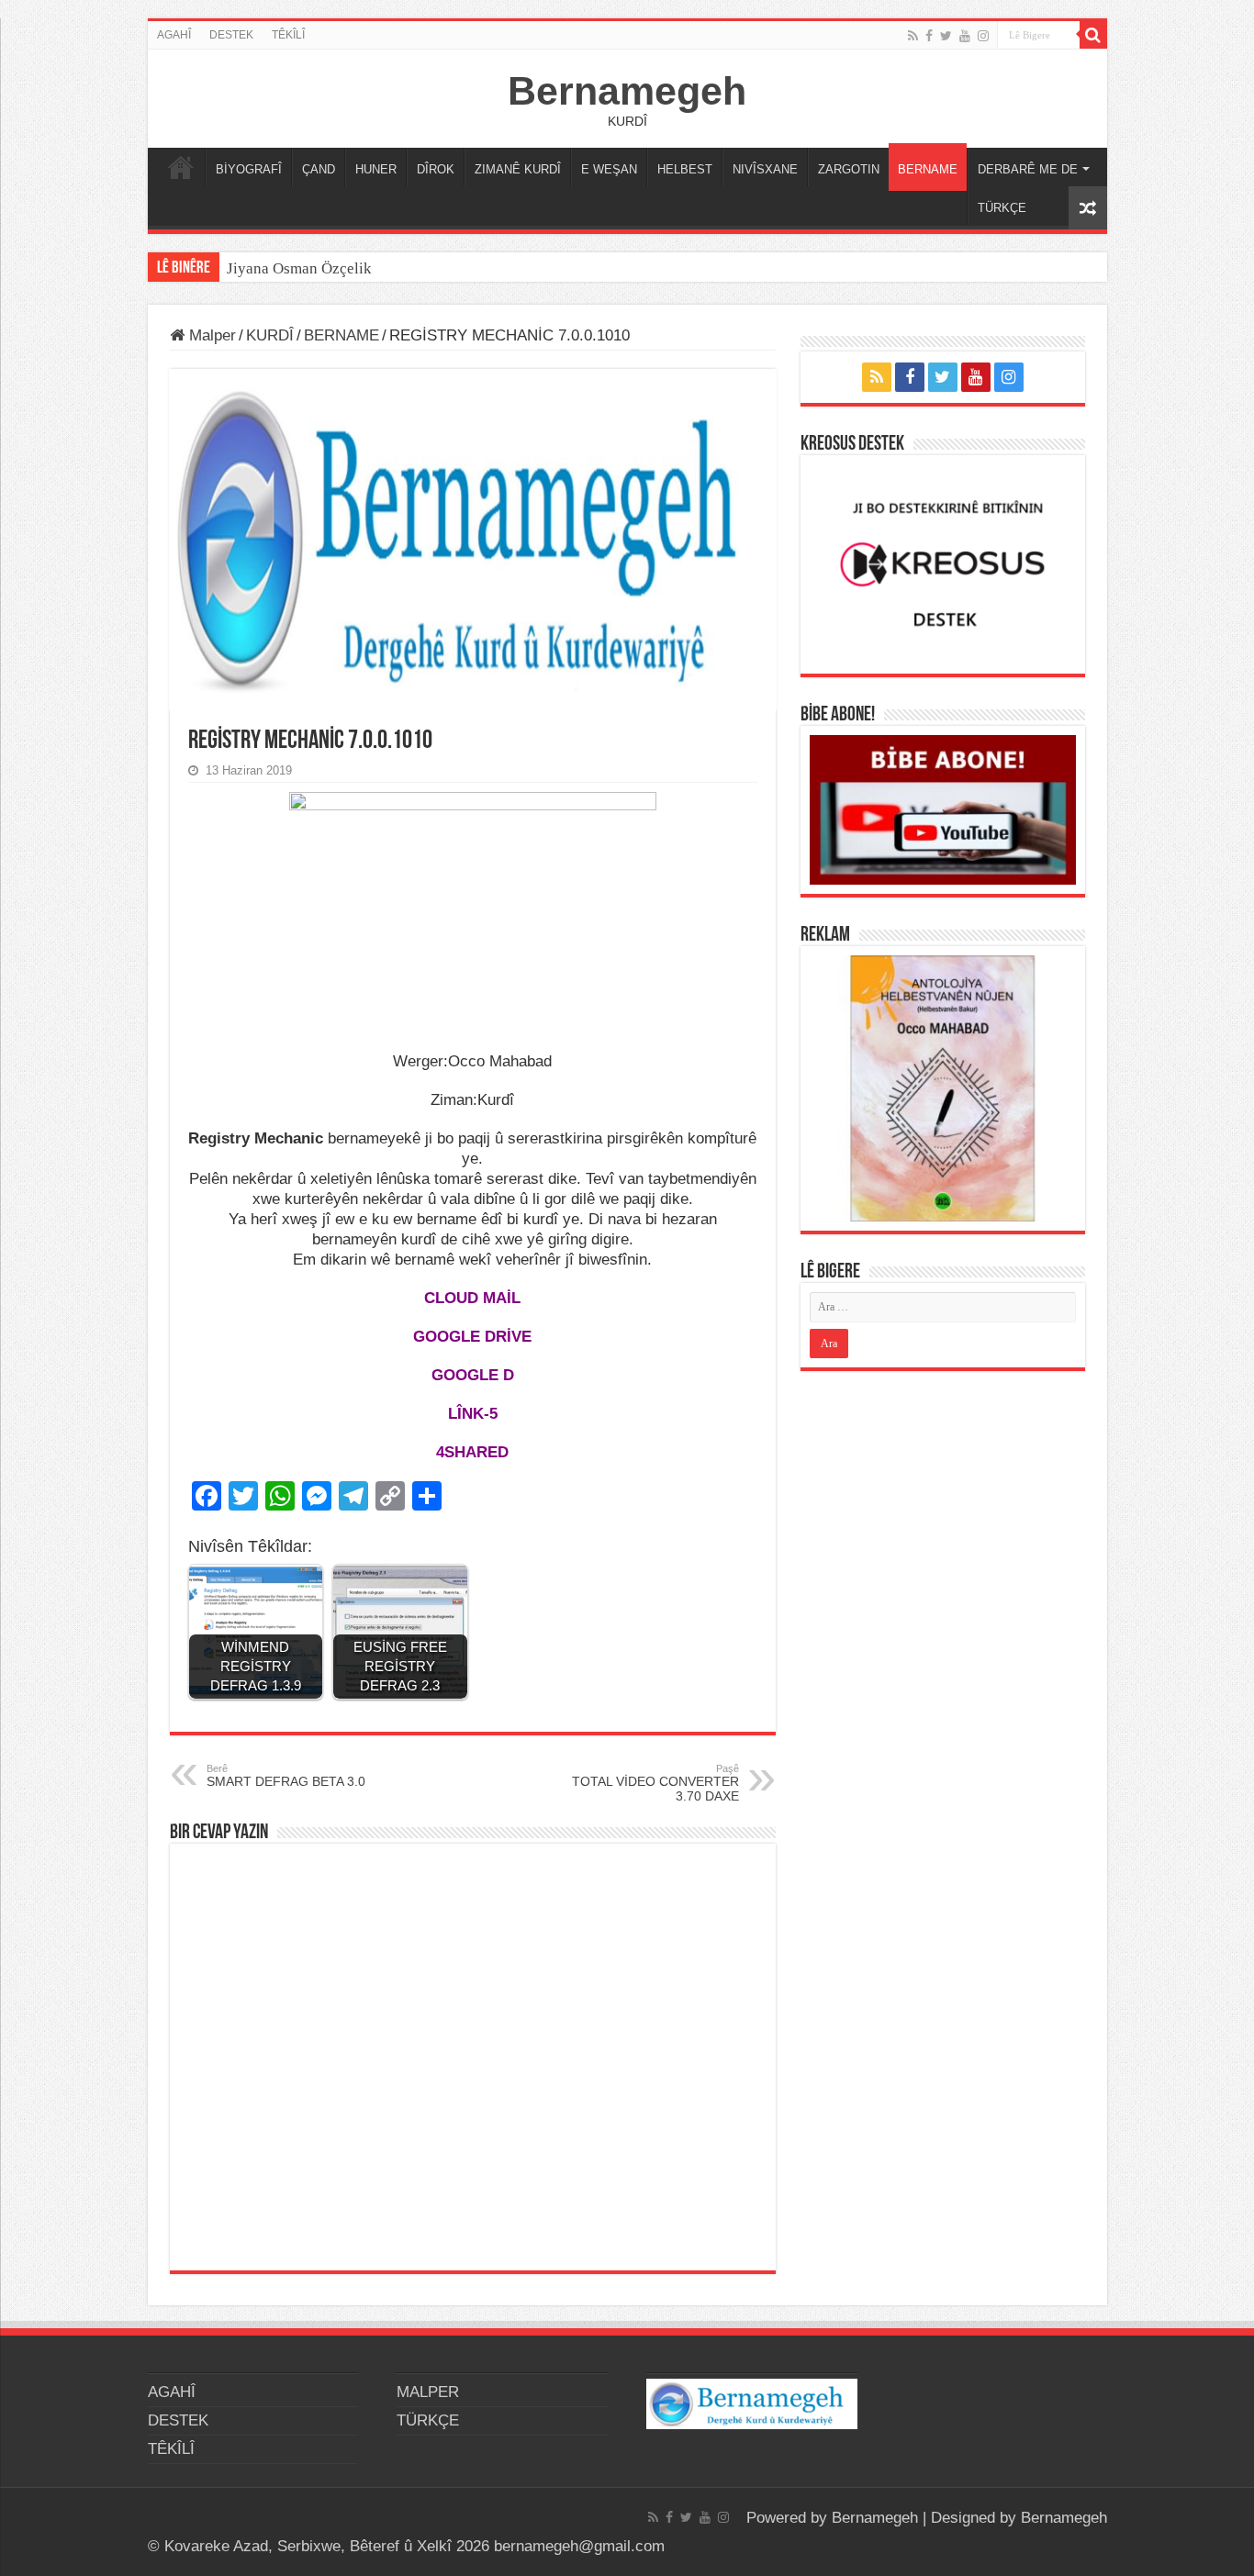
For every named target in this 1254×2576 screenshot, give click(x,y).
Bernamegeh (627, 91)
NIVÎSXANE (765, 169)
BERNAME (928, 169)
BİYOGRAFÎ (249, 169)
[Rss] (913, 36)
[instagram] (983, 36)
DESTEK (231, 35)
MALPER (181, 167)
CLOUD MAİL (472, 1298)
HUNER (376, 169)
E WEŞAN (609, 169)
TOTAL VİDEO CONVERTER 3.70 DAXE (655, 1783)
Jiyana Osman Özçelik (301, 268)
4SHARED (472, 1452)
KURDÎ (270, 335)
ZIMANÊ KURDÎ (518, 169)
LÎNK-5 (473, 1414)
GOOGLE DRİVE (472, 1337)
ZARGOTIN (849, 169)
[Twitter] (946, 36)
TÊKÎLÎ (288, 35)
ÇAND (319, 169)
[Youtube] (965, 36)
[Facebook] (929, 36)
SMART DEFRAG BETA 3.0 (286, 1776)
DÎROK (436, 169)
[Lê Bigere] (1093, 35)
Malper (210, 335)
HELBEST (685, 169)
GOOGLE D (473, 1375)
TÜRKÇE (1002, 208)
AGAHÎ (174, 35)
